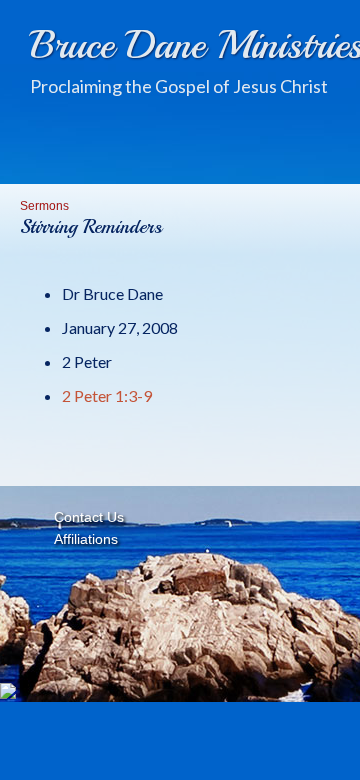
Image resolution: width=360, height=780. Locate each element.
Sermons (44, 206)
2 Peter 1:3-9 (107, 395)
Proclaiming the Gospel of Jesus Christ (179, 86)
